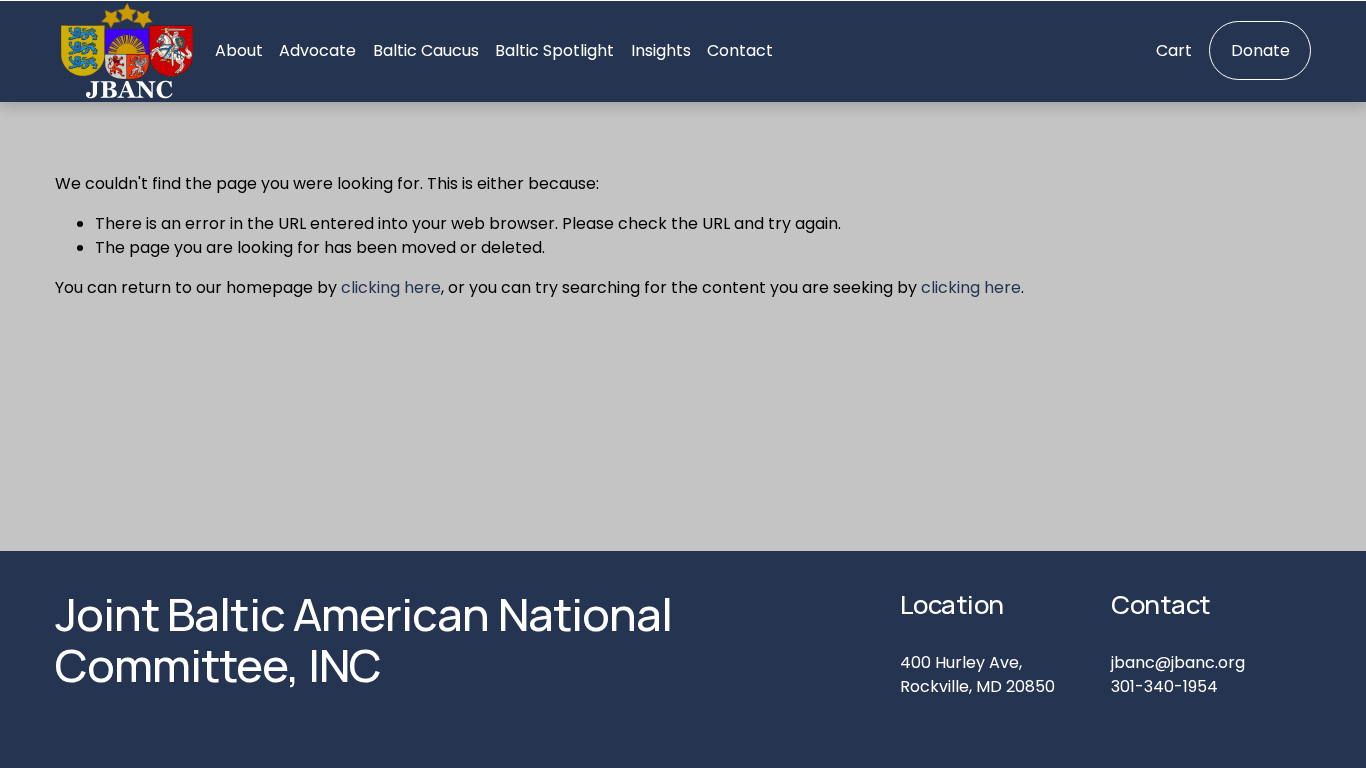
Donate (1260, 50)
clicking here (391, 287)
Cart (1174, 50)
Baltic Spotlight (554, 50)
